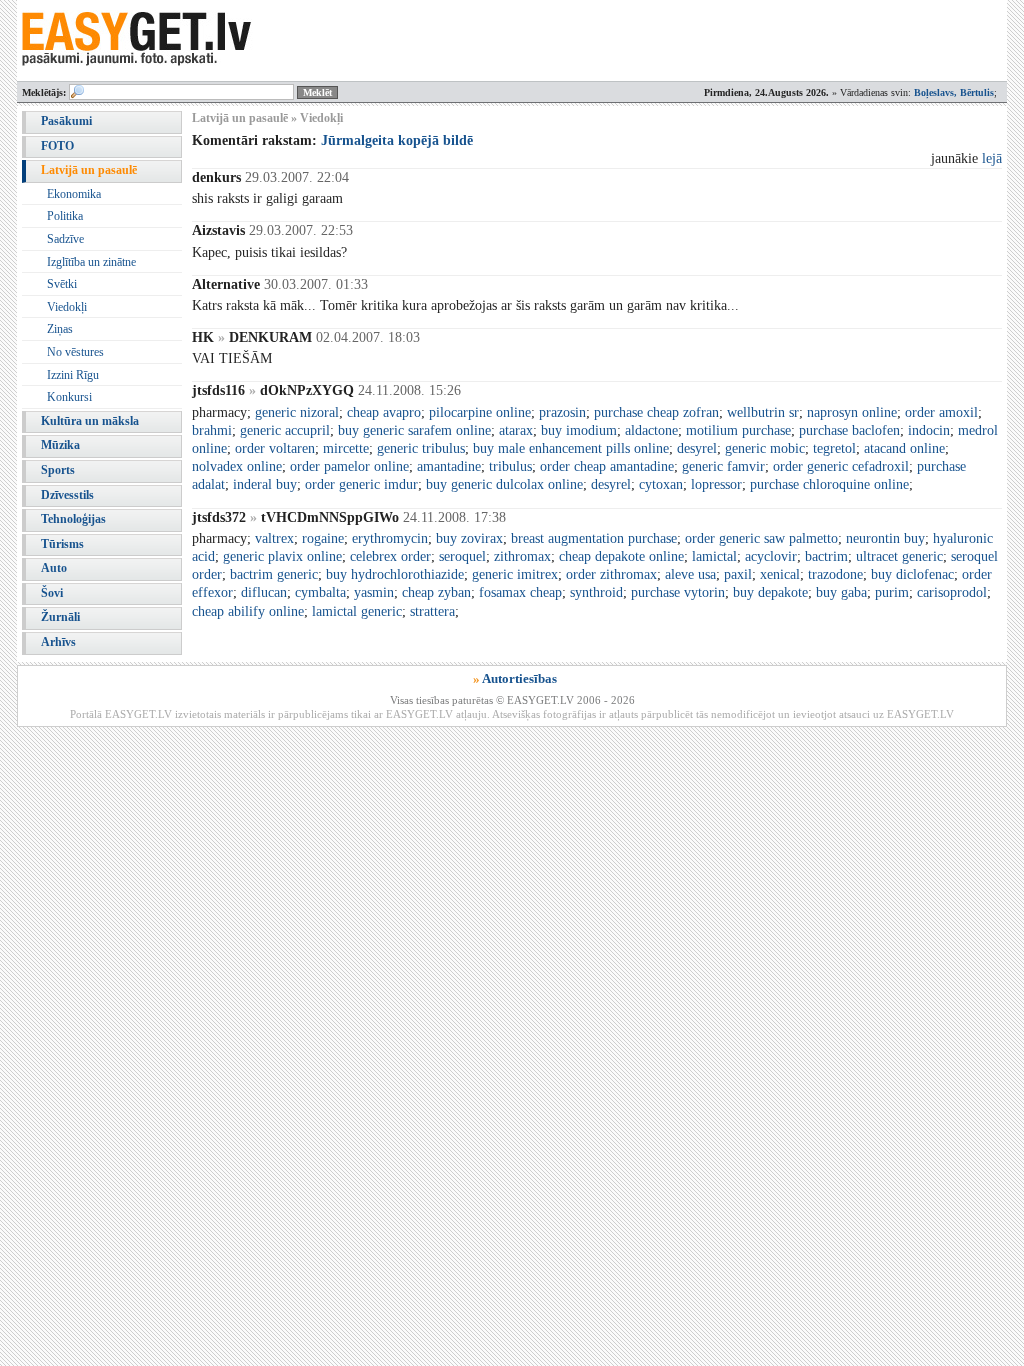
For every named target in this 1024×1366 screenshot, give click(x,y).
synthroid (596, 592)
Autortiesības (519, 678)
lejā (992, 158)
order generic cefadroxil (841, 466)
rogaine (323, 538)
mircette (346, 448)
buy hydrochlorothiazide (395, 574)
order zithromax (611, 574)
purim (892, 592)
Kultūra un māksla (90, 421)
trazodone (835, 574)
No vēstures (75, 352)
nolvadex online (237, 466)
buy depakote (770, 592)
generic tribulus (421, 448)
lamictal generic (357, 611)
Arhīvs (58, 642)
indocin (929, 430)
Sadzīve (65, 239)
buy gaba (841, 592)
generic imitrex (515, 574)
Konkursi (69, 397)
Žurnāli (60, 617)
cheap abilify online (248, 611)
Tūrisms (62, 544)
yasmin (374, 592)
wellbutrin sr (763, 412)
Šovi (52, 593)
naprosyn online (852, 412)
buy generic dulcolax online (504, 484)
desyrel (697, 448)
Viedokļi (67, 307)
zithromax (522, 556)
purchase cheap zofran (656, 412)
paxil (738, 574)
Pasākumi (66, 121)
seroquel (462, 556)
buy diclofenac (912, 574)
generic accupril (285, 430)
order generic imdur (361, 484)
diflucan (264, 592)
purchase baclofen (849, 430)
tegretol (834, 448)
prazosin (562, 412)
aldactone (651, 430)
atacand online (904, 448)
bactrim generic (274, 574)
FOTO (57, 146)
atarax (516, 430)
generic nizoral (297, 412)
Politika (65, 216)
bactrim (826, 556)
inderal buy (265, 484)
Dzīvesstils (67, 495)
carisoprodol (952, 592)
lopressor (716, 484)
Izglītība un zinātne (91, 262)
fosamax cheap (520, 592)
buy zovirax (469, 538)
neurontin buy (885, 538)
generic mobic (765, 448)
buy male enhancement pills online (571, 448)
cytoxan (661, 484)
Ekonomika (74, 194)
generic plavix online (282, 556)
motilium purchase (738, 430)
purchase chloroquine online (829, 484)
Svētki (62, 284)
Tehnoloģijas (73, 519)
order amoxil (941, 412)
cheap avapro (384, 412)
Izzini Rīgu (73, 375)
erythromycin (390, 538)
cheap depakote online (621, 556)
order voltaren (275, 448)
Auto (54, 568)
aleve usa (690, 574)
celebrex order (390, 556)
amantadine (449, 466)
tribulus (510, 466)
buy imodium (579, 430)
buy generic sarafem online (414, 430)
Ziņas (60, 329)
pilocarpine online (480, 412)
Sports (58, 470)
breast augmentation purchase (594, 538)
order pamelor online (349, 466)
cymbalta (320, 592)
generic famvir (723, 466)
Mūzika (60, 445)
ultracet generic (899, 556)
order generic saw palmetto (761, 538)
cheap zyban (436, 592)
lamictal (714, 556)
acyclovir (771, 556)
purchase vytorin (678, 592)
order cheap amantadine (607, 466)
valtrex (274, 538)
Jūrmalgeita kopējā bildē (397, 140)
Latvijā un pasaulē (89, 170)
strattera (432, 611)
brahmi (212, 430)
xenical (780, 574)
